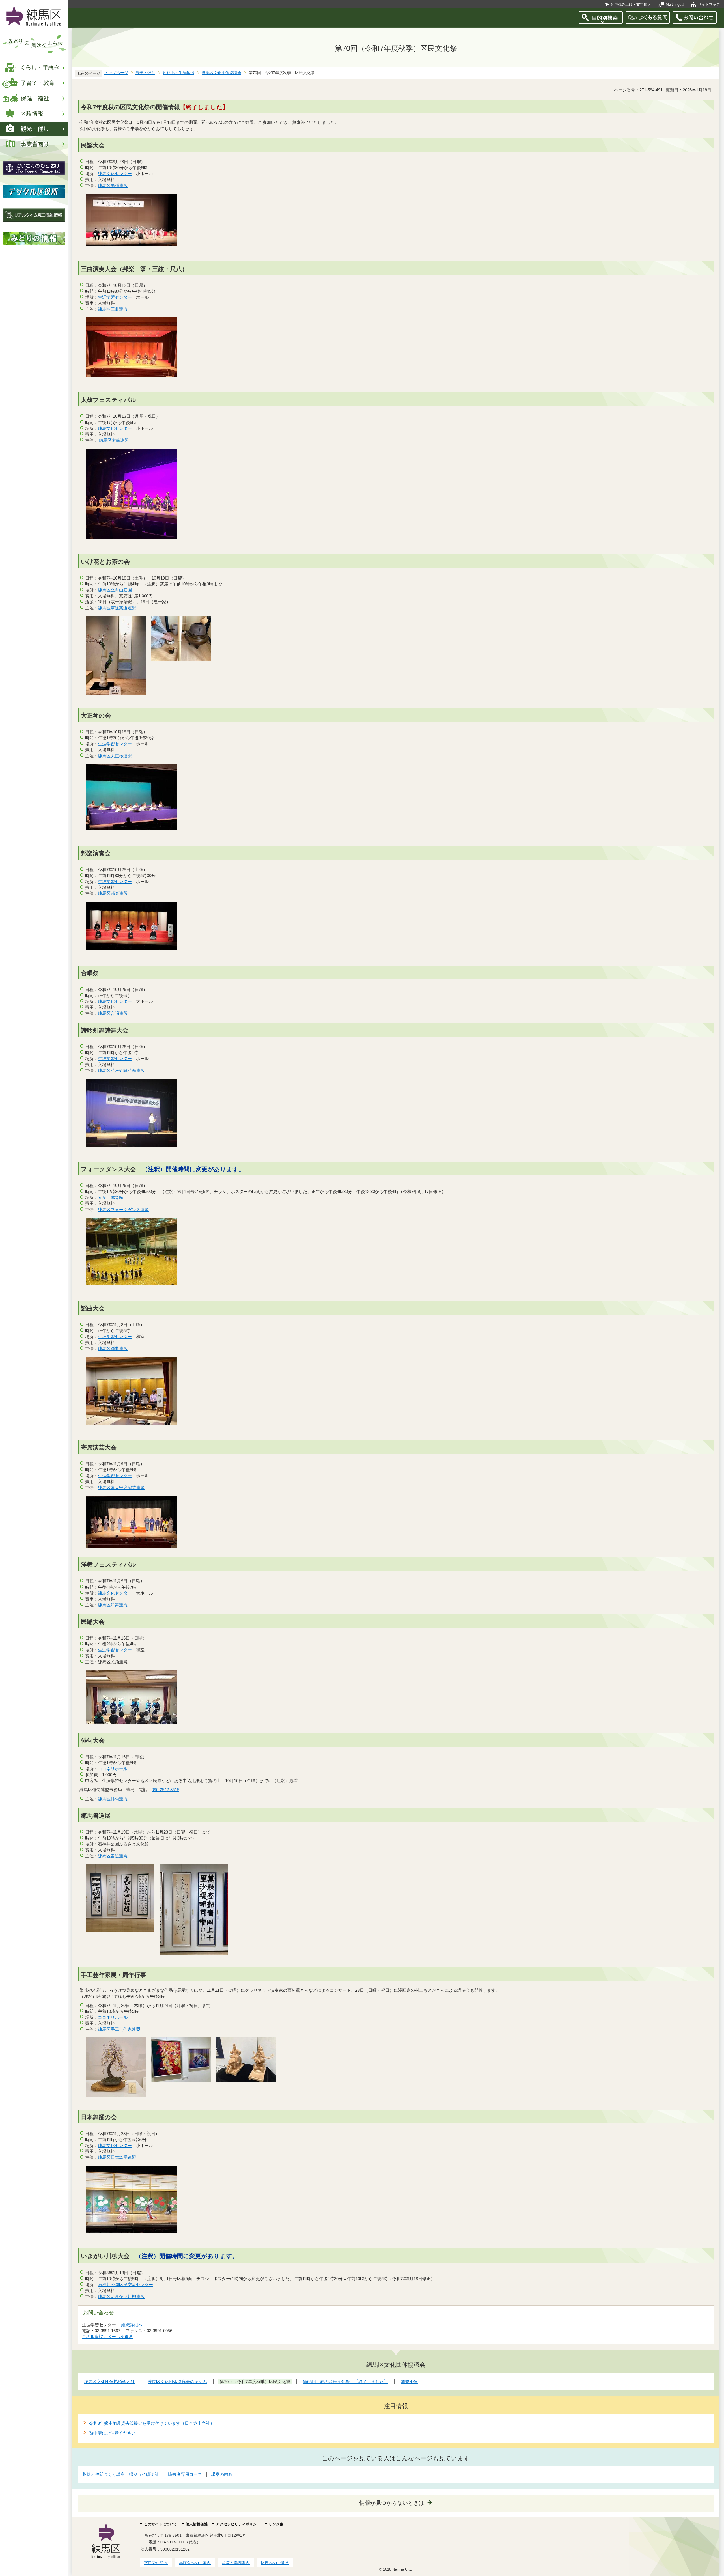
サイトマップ (709, 4)
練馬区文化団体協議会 (221, 73)
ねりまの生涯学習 (178, 73)
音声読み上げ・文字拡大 (631, 4)
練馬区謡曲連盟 (113, 1348)
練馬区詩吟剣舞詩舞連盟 (121, 1070)
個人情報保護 (197, 2524)
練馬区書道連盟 (113, 1856)
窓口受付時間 (156, 2563)
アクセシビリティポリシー (238, 2524)
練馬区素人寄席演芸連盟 (121, 1488)
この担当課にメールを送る (107, 2337)
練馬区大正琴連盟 (115, 756)
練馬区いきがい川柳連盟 (121, 2296)
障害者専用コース (185, 2474)
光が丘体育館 (111, 1197)
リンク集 (276, 2524)
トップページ (116, 73)
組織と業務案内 (236, 2563)
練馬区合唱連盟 (113, 1013)
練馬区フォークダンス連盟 (123, 1210)
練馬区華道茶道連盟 (117, 608)
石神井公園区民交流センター (125, 2285)
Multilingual (675, 4)
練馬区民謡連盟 (113, 185)
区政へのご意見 (275, 2563)
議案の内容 (222, 2474)
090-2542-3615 (165, 1790)
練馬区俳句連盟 (113, 1799)
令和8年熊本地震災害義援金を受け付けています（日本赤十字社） (152, 2423)
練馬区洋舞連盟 (113, 1605)
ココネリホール (113, 1769)
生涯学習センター (115, 297)
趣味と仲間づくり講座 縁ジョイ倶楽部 (120, 2474)
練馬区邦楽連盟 (113, 893)
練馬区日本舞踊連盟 (117, 2157)
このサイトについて (160, 2524)
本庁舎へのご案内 (195, 2563)
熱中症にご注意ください (112, 2433)
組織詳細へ (132, 2325)
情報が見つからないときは (392, 2503)
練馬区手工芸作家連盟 (119, 2029)
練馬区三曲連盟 (113, 309)
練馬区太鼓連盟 (114, 440)
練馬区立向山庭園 (115, 590)
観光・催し (145, 73)
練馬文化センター (115, 174)
